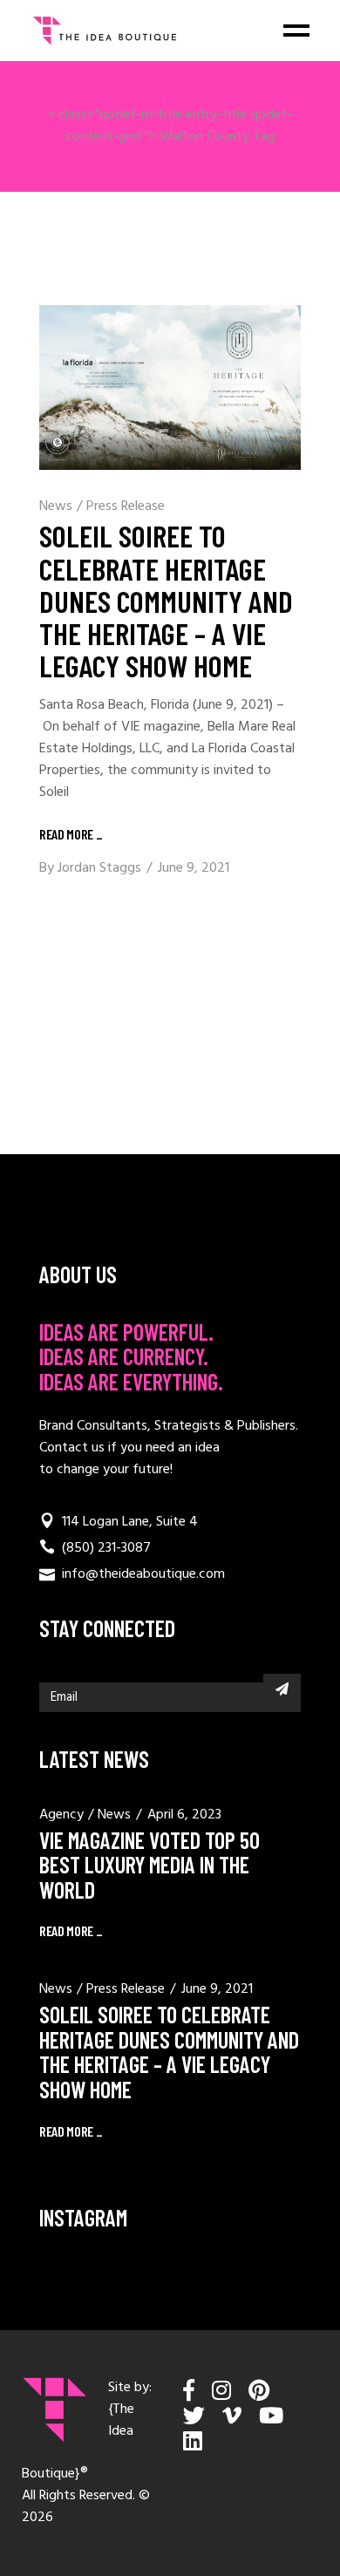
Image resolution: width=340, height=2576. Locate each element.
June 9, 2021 (194, 868)
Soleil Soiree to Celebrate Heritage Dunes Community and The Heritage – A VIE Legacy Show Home (166, 600)
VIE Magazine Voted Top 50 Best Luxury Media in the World (150, 1865)
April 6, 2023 (184, 1815)
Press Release (126, 506)
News (56, 506)
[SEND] (282, 1689)
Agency (61, 1815)
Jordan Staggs (99, 868)
